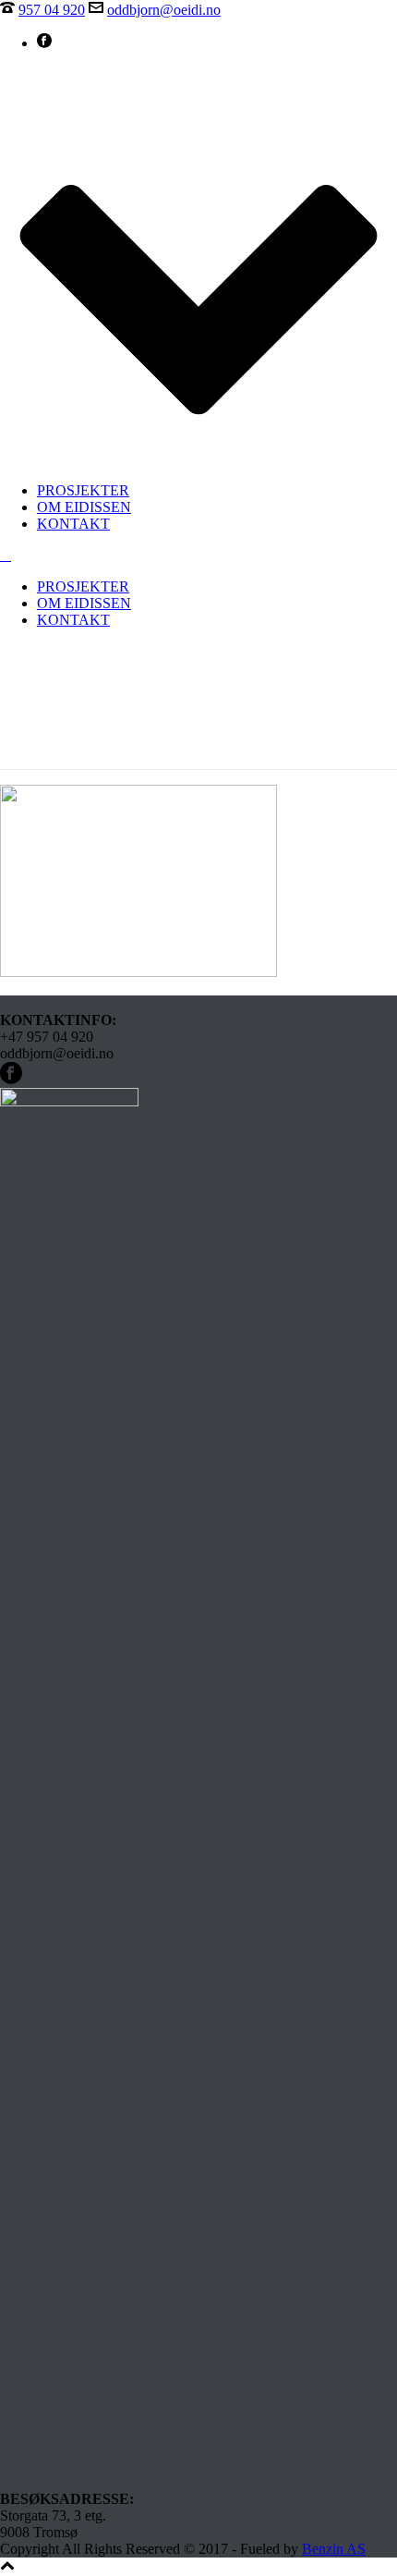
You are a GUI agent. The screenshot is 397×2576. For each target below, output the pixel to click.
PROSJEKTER (83, 490)
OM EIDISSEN (84, 507)
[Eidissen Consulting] (6, 555)
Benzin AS (334, 2549)
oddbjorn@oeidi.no (164, 10)
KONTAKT (73, 524)
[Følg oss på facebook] (11, 1079)
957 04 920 (52, 10)
